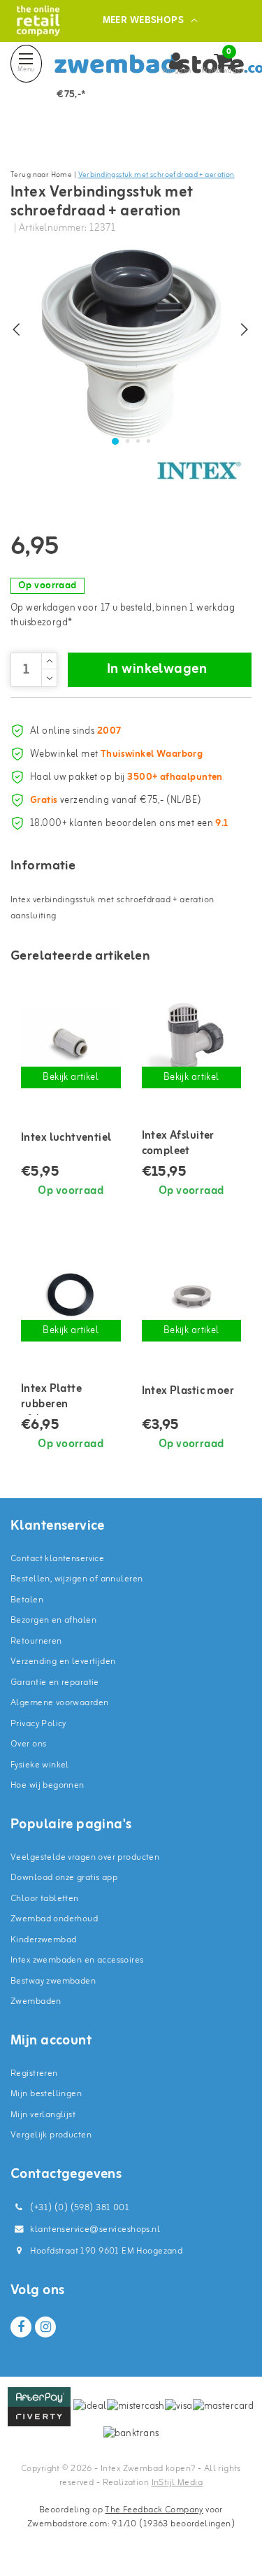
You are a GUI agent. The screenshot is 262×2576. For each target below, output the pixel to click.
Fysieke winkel (40, 1765)
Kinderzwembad (43, 1940)
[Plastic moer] (192, 1295)
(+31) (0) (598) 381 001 (79, 2208)
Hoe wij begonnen (48, 1785)
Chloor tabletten (45, 1899)
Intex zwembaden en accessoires (77, 1960)
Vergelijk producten (51, 2135)
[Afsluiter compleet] (192, 1043)
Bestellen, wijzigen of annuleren (77, 1579)
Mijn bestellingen (46, 2094)
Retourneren (36, 1641)
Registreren (34, 2073)
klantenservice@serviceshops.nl (95, 2229)
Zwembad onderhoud (54, 1919)
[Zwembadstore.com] (38, 21)
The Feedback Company (154, 2510)
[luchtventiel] (71, 1043)
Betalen (27, 1600)
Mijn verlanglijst (43, 2115)
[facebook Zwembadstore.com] (21, 2327)
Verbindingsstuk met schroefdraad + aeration (157, 175)
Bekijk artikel (71, 1077)
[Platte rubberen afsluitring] (71, 1295)
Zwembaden (36, 2001)
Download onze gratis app (64, 1878)
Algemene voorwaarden (59, 1703)
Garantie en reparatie (55, 1682)
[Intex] (199, 471)
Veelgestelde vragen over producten (85, 1857)
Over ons (28, 1744)
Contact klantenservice (57, 1559)
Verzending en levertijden (63, 1661)
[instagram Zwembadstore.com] (45, 2327)
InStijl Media (177, 2483)
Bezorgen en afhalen (53, 1620)
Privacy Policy (38, 1724)
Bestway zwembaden (53, 1981)
